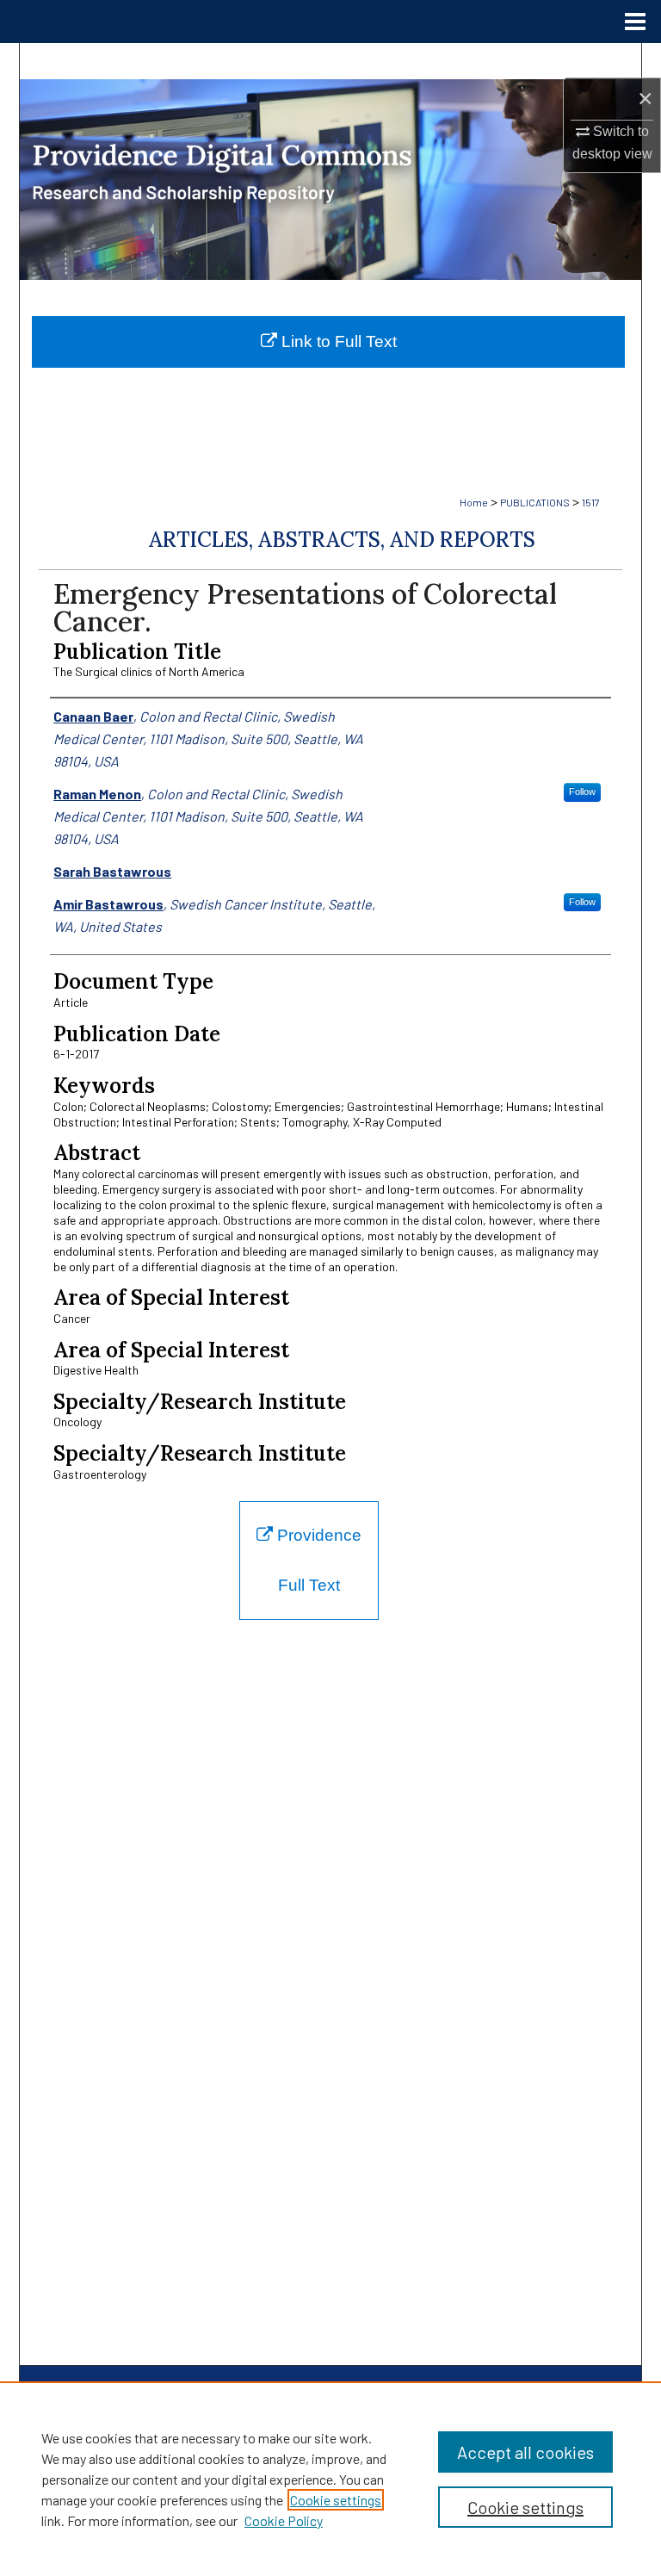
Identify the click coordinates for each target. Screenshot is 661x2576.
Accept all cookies (525, 2452)
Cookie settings (336, 2500)
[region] (330, 2479)
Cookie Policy (284, 2520)
